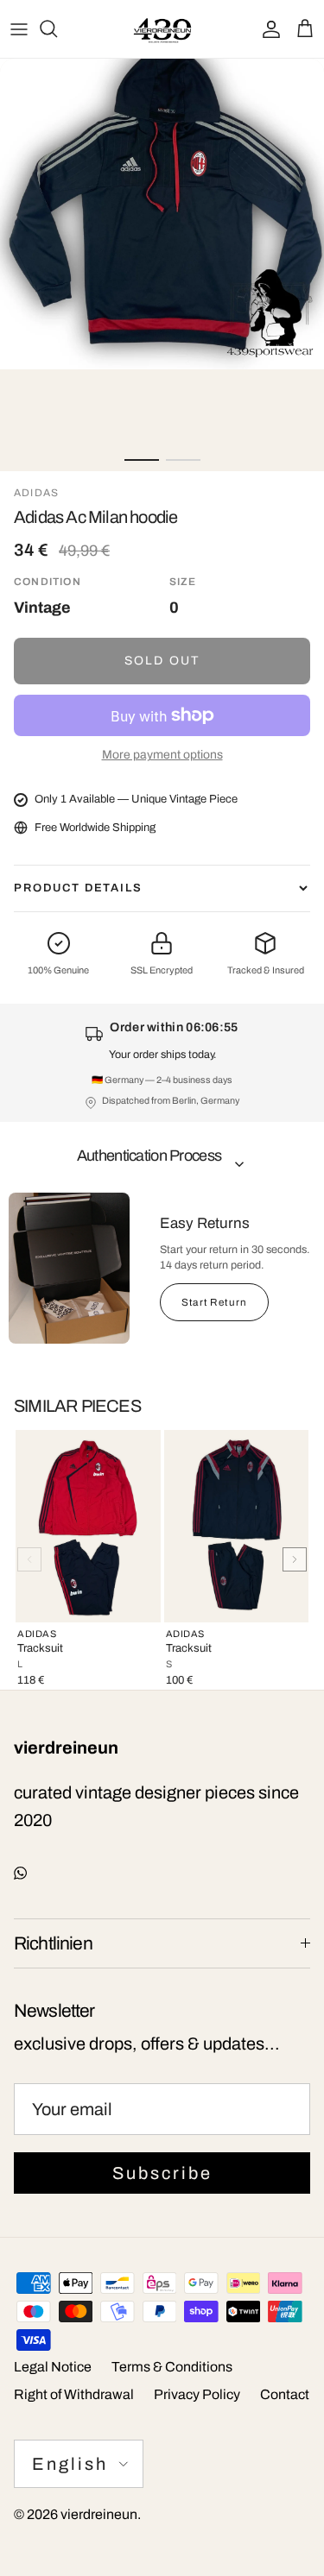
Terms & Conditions (172, 2367)
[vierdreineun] (162, 29)
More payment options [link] (162, 755)
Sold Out (162, 661)
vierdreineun (99, 2514)
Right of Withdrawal (74, 2394)
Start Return (214, 1302)
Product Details (78, 888)
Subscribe (162, 2173)
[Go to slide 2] (183, 460)
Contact (285, 2394)
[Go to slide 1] (142, 460)
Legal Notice (53, 2367)
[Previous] (29, 1559)
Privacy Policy (197, 2394)
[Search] (57, 28)
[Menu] (19, 28)
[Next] (295, 1559)
